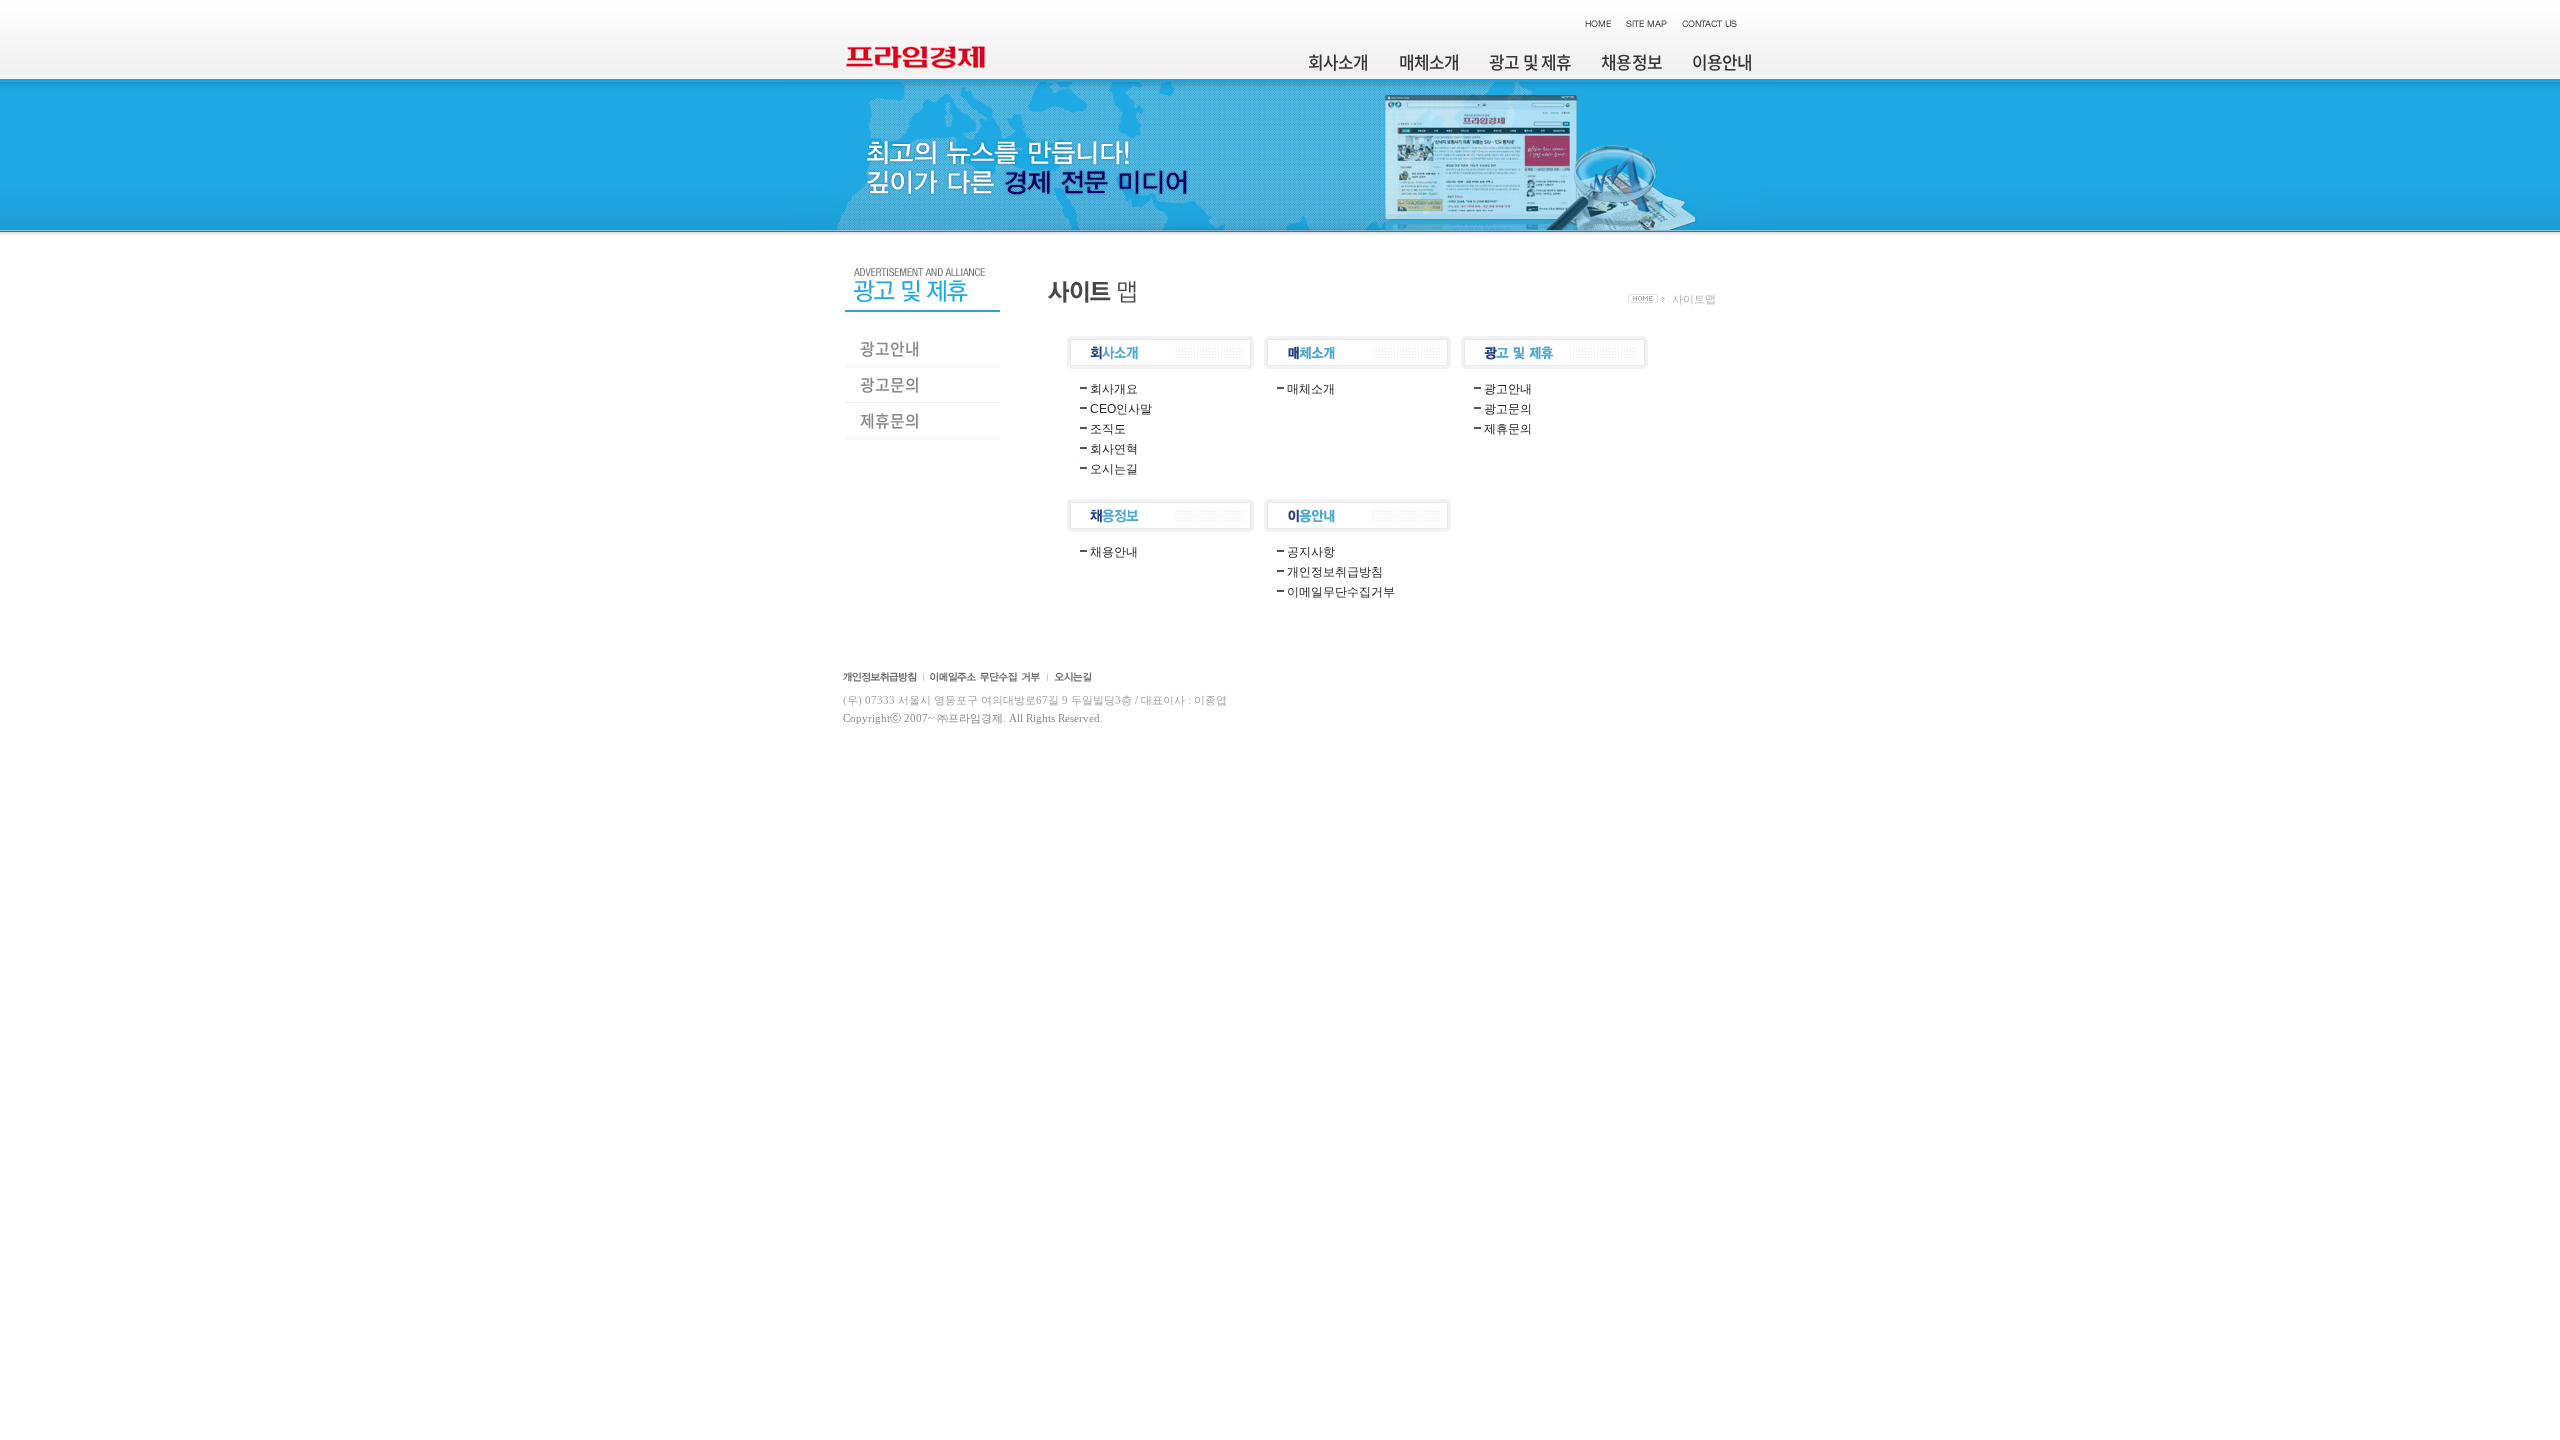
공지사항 (1311, 552)
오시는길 (1114, 469)
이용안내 (1722, 61)
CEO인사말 (1121, 409)
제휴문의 (890, 420)
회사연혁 (1114, 449)
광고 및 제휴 (1530, 61)
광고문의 (890, 384)
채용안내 (1114, 552)
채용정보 (1631, 61)
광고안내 (890, 348)
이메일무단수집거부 (1341, 592)
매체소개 (1429, 61)
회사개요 (1114, 389)
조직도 (1108, 429)
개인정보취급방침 (1335, 572)
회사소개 (1338, 61)
